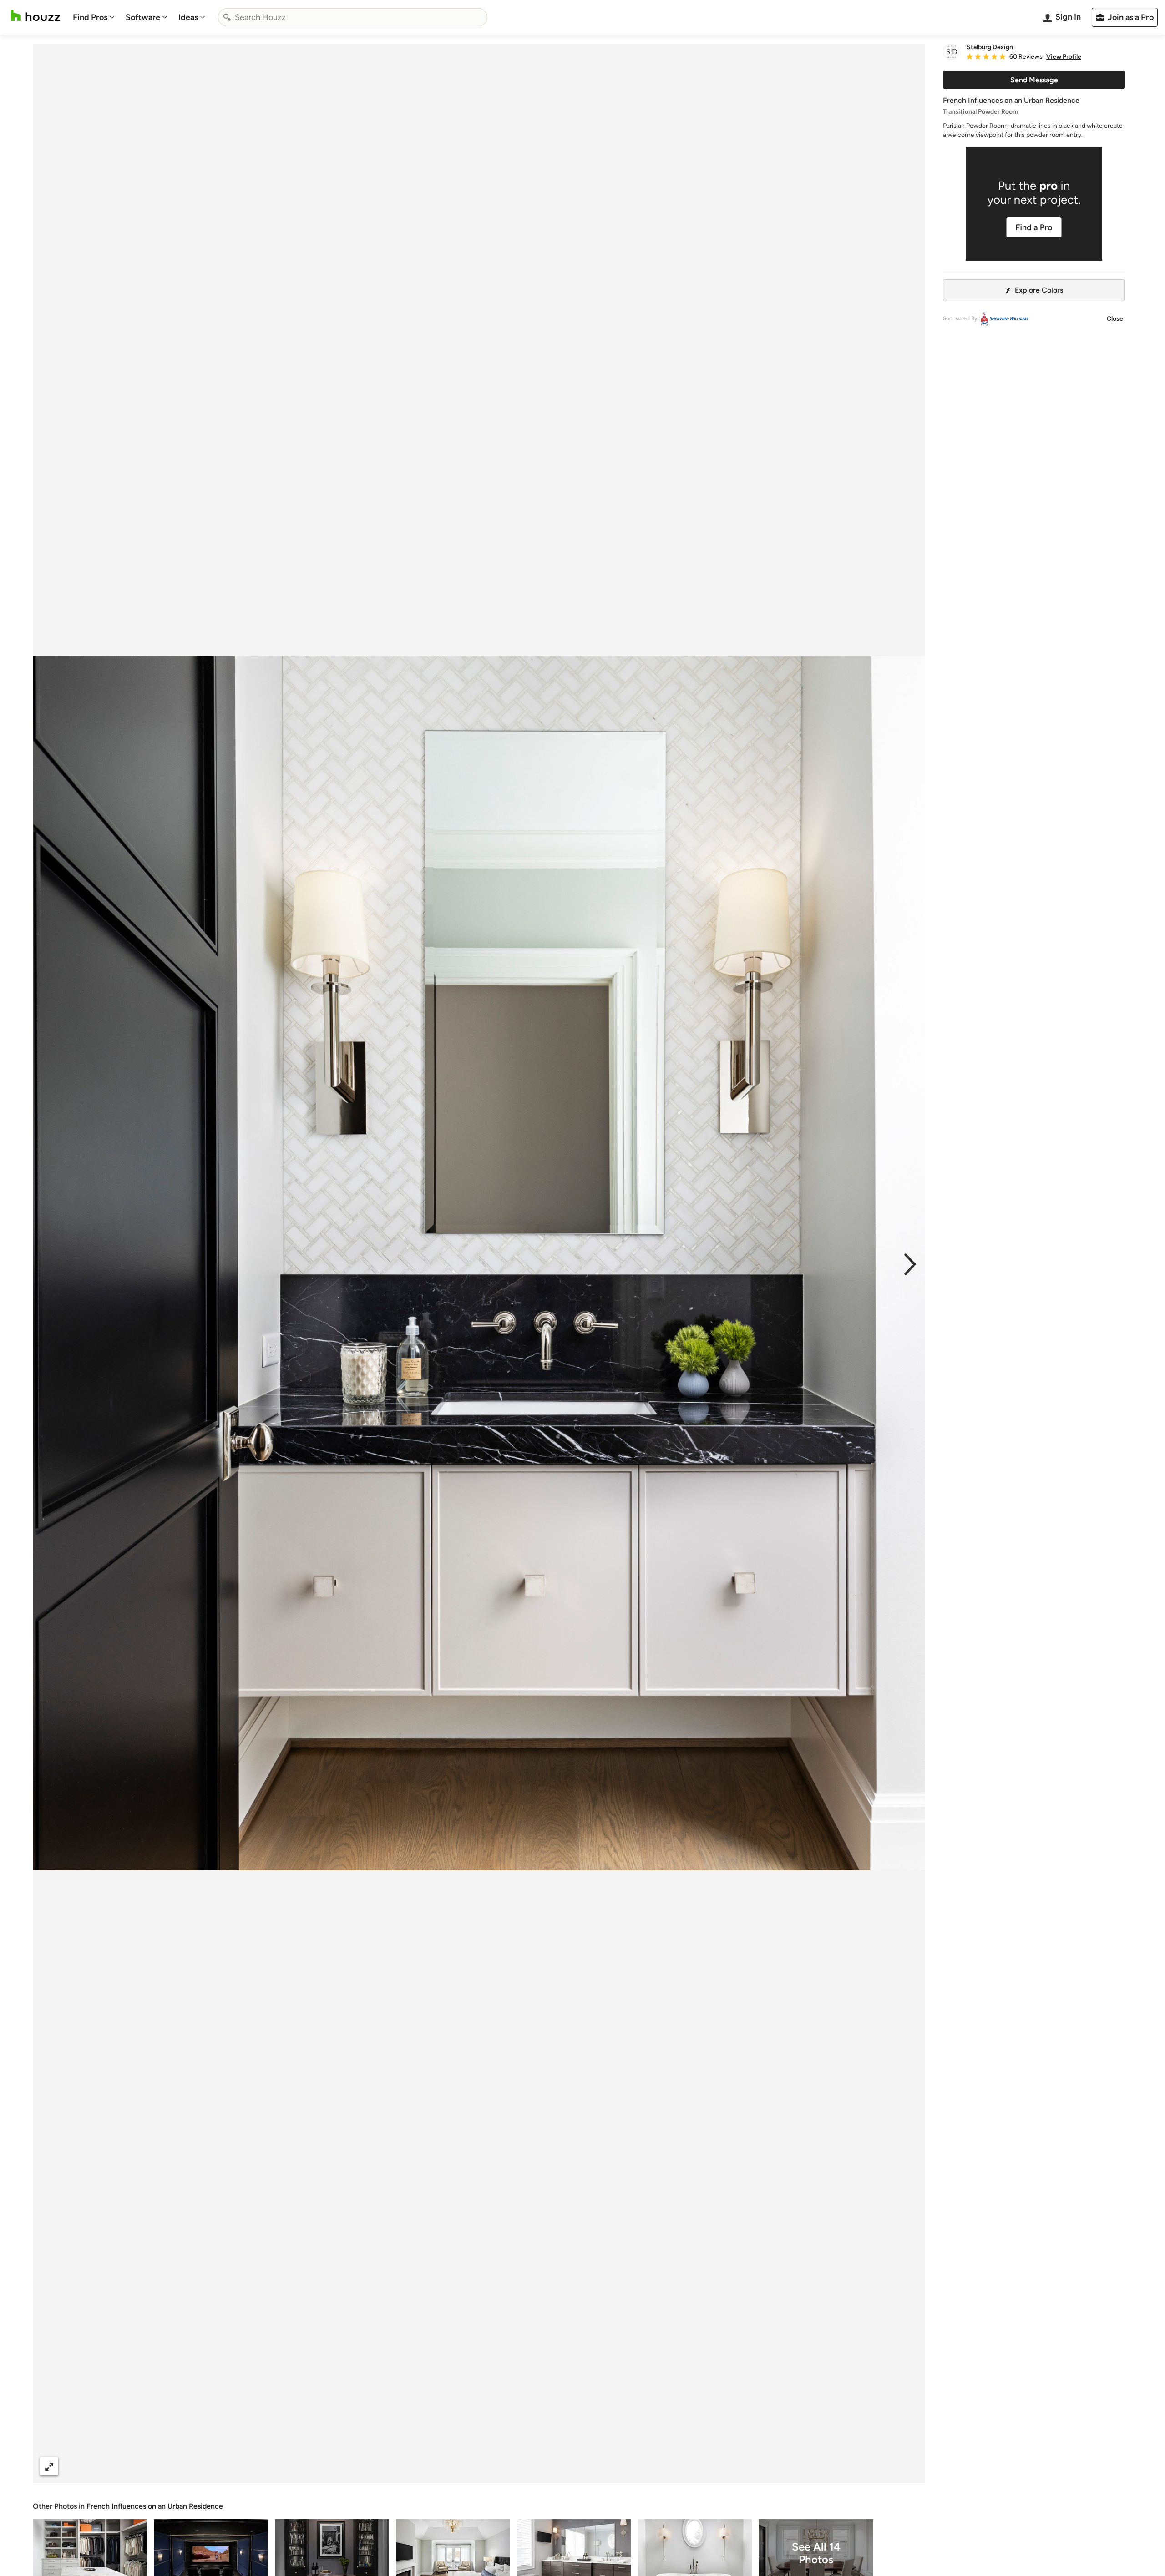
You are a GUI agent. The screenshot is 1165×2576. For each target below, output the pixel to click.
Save (508, 2466)
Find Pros (90, 17)
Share (461, 2466)
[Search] (227, 17)
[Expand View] (49, 2466)
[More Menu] (908, 2466)
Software (143, 17)
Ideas (188, 17)
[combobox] (353, 17)
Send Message (1034, 80)
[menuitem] (94, 17)
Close (1115, 319)
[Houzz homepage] (35, 16)
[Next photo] (910, 1263)
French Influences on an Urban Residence (155, 2506)
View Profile (1064, 57)
